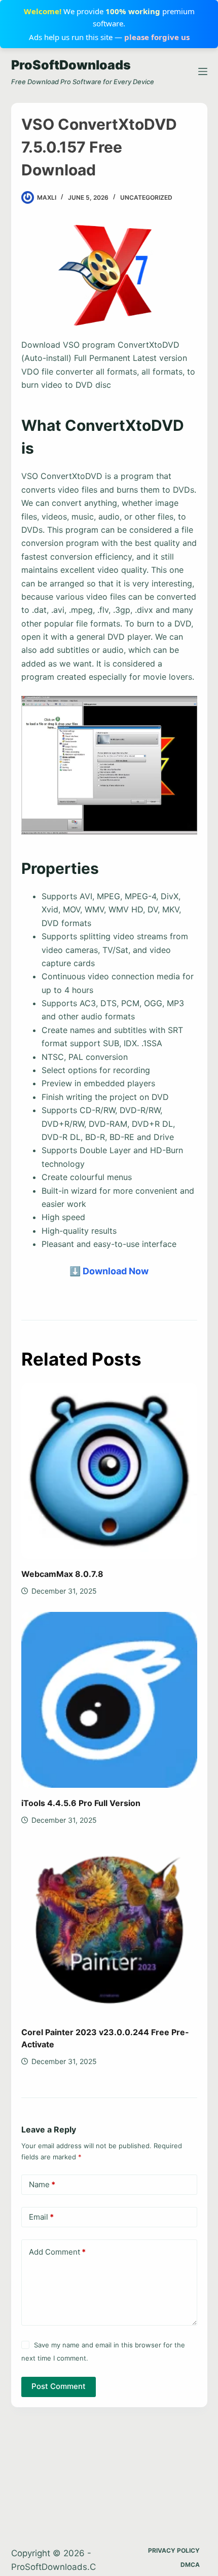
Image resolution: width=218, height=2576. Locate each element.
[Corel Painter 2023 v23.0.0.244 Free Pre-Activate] (109, 1929)
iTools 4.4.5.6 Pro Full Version (81, 1803)
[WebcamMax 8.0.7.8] (109, 1471)
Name (42, 2184)
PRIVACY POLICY (174, 2550)
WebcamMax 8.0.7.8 (62, 1574)
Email (41, 2217)
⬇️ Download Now (109, 1271)
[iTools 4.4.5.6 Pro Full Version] (109, 1700)
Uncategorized (146, 197)
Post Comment (59, 2386)
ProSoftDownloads (71, 65)
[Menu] (203, 71)
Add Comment (57, 2252)
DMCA (190, 2565)
